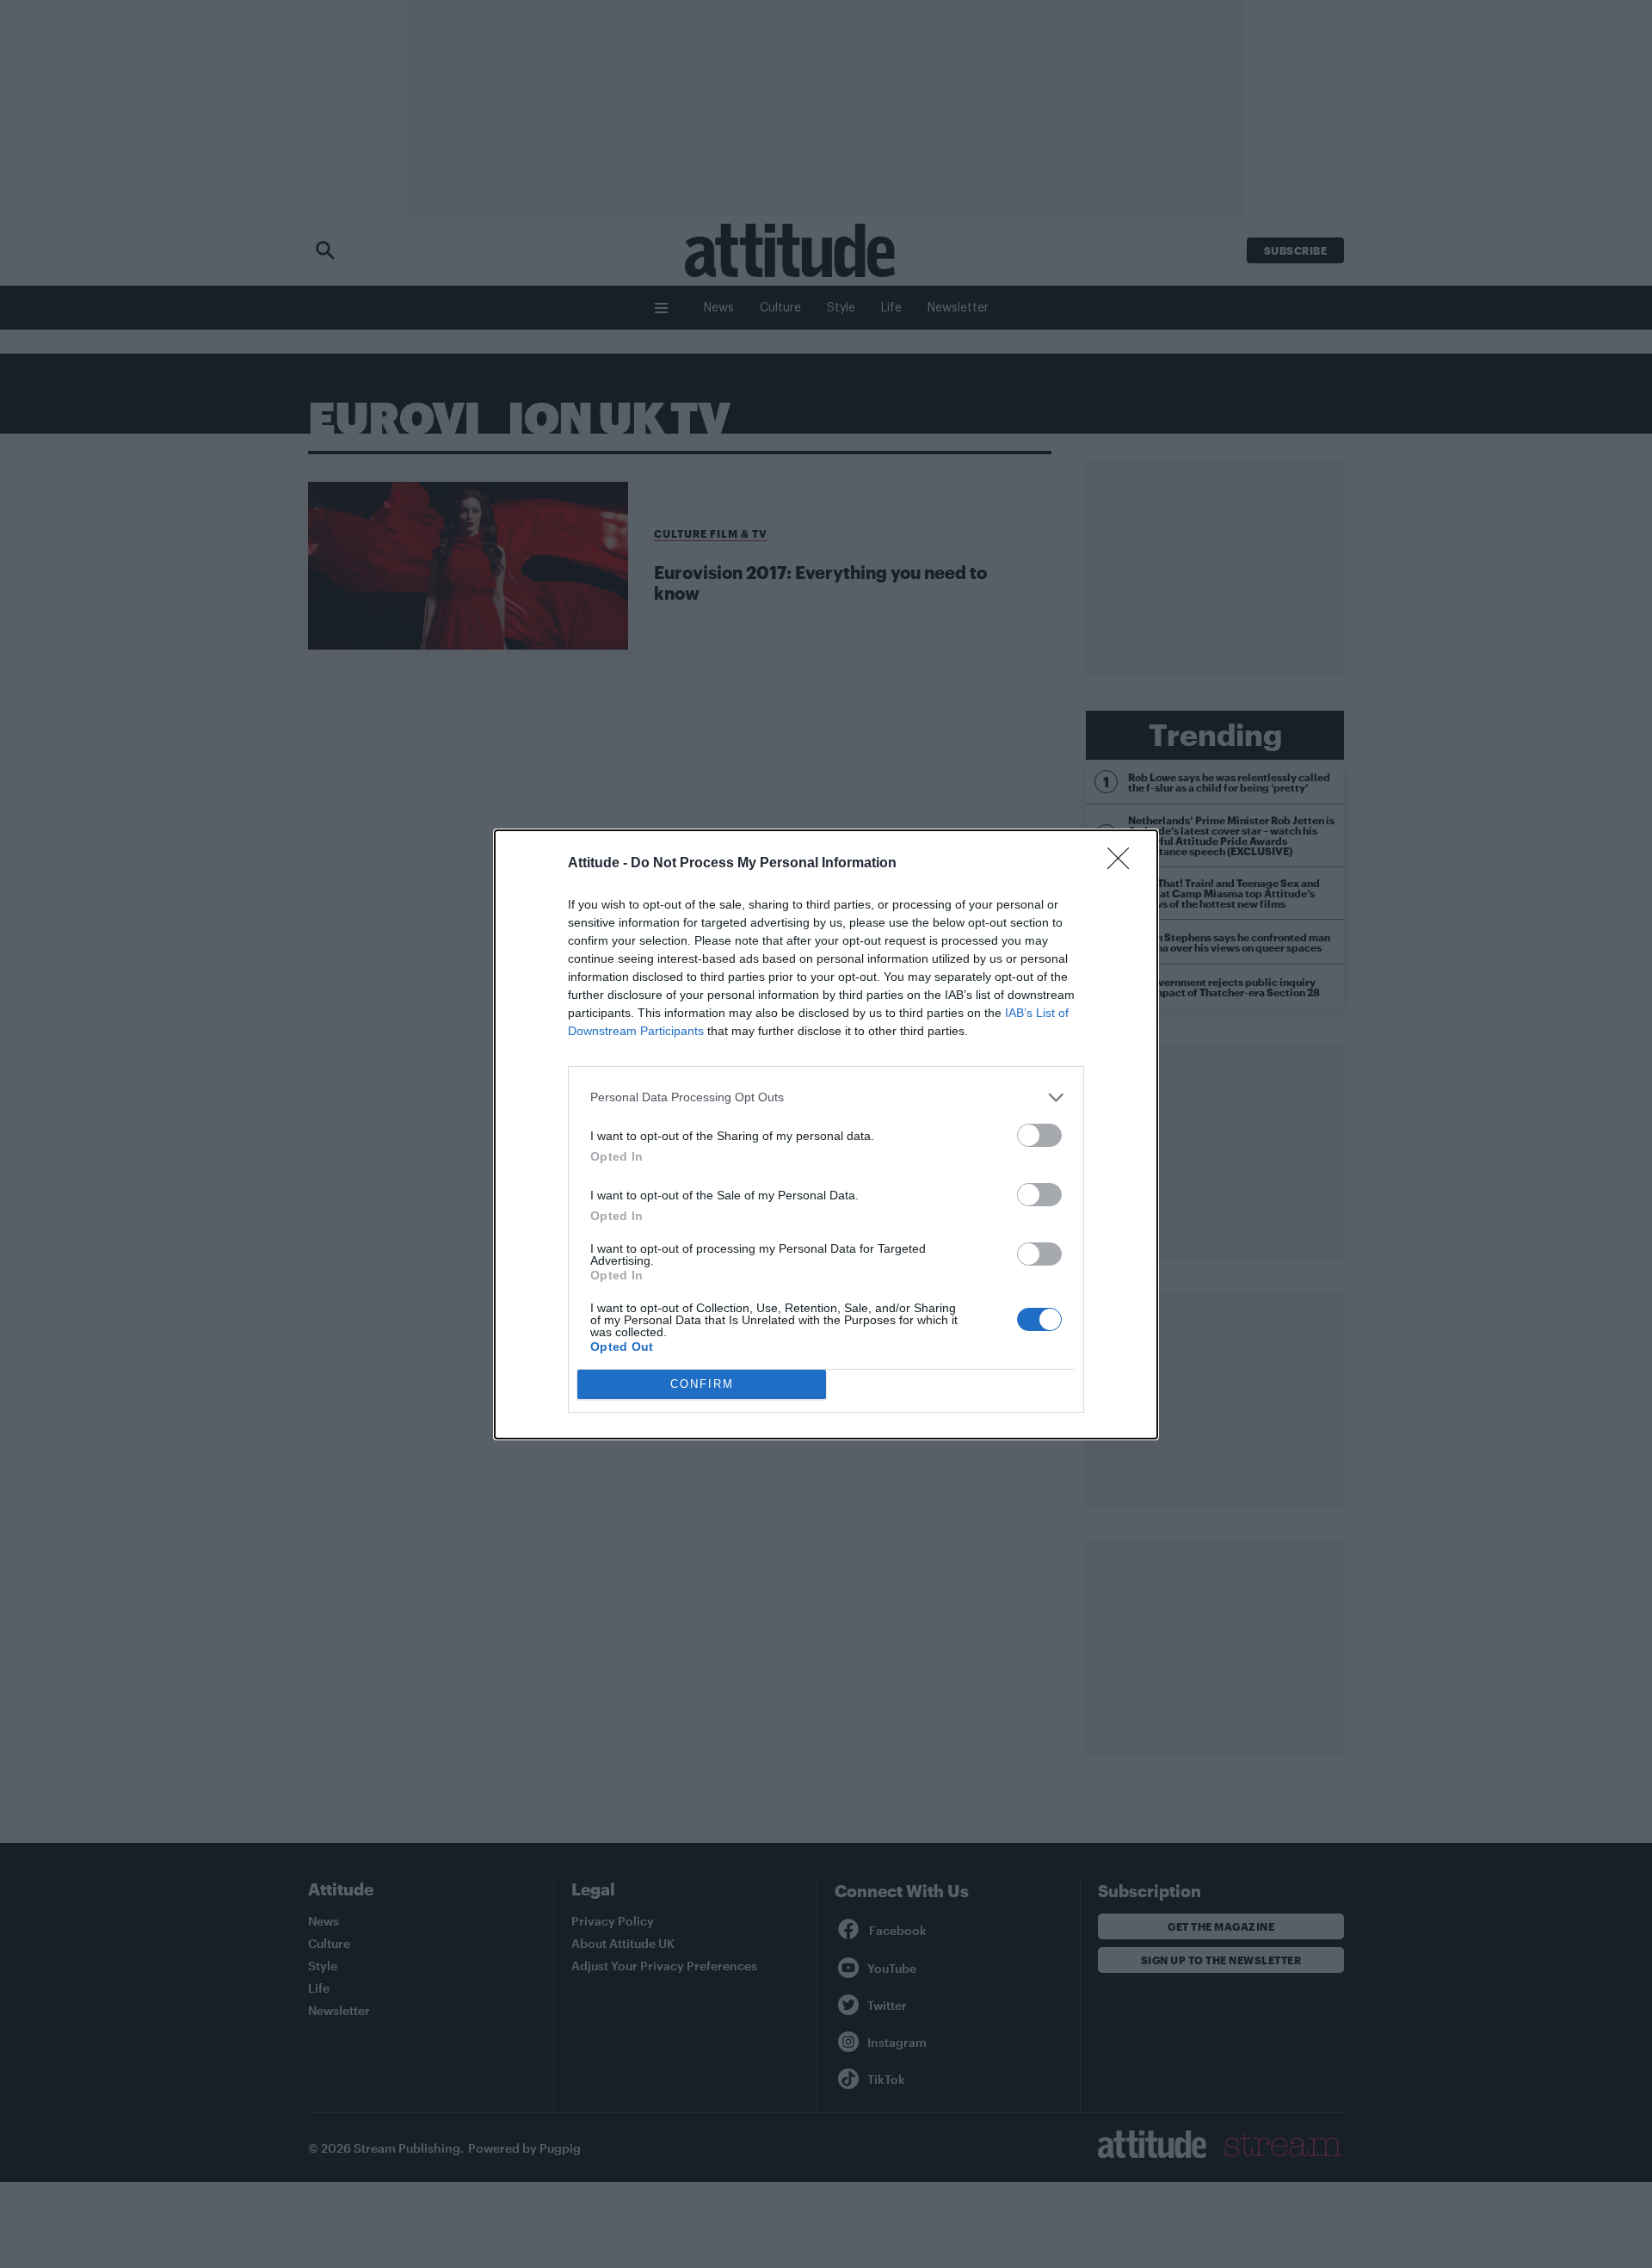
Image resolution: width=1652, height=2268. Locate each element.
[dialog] (826, 1134)
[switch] (1039, 1135)
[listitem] (826, 1097)
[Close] (1124, 864)
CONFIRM (702, 1384)
